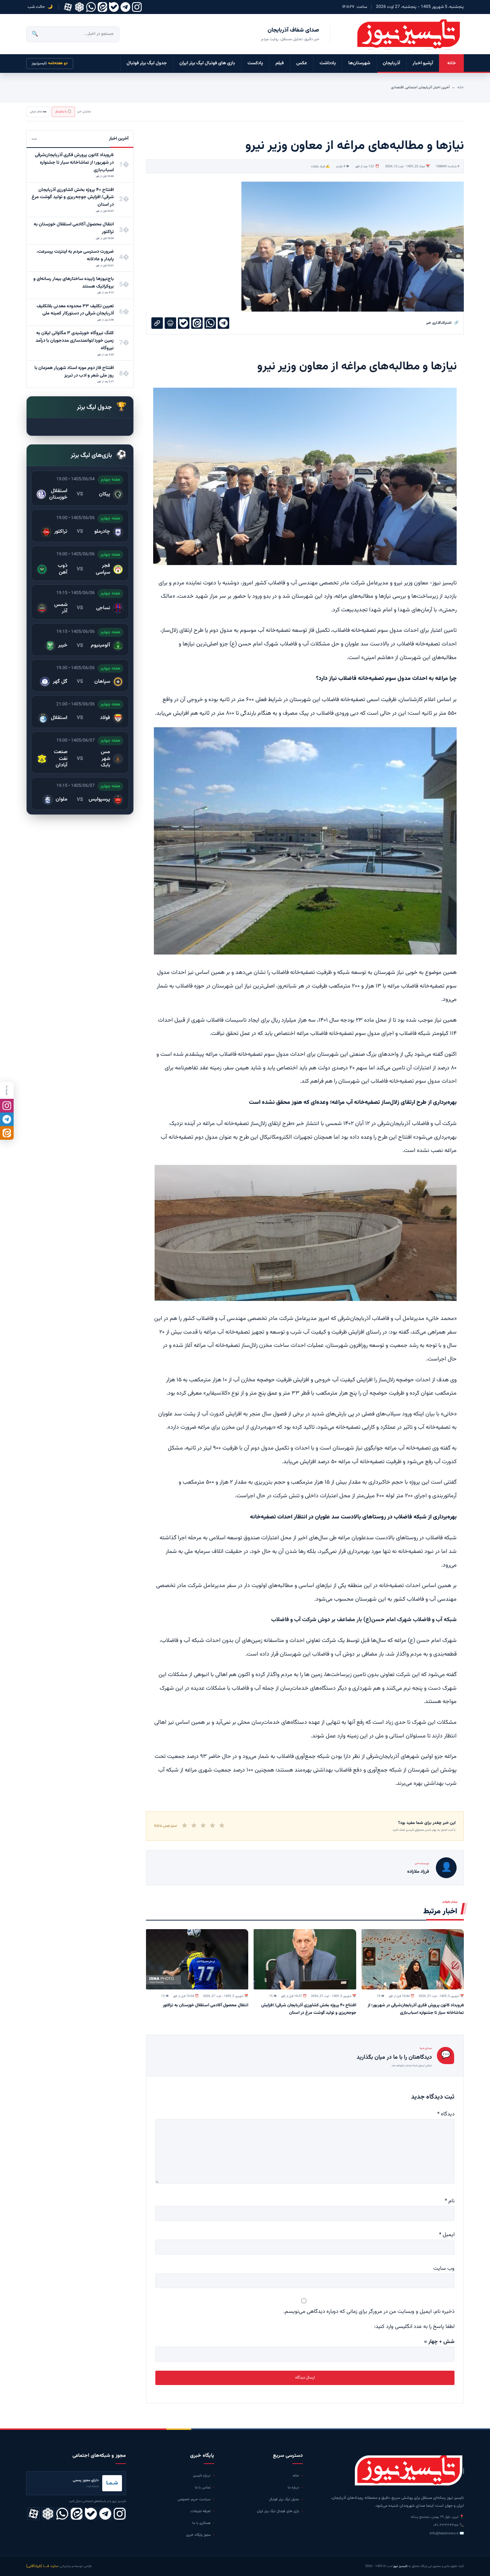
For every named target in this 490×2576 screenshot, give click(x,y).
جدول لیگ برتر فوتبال (147, 63)
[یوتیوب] (114, 7)
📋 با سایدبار (63, 112)
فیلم (280, 63)
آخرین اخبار (442, 87)
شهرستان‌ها (359, 63)
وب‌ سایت (444, 2269)
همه (34, 139)
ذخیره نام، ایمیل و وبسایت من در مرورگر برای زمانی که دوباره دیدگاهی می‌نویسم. (369, 2312)
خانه (452, 63)
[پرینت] (170, 323)
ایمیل (447, 2235)
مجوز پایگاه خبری (198, 2535)
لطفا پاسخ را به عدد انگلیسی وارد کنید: (414, 2327)
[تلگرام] (125, 7)
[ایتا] (7, 1133)
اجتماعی (411, 87)
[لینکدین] (102, 7)
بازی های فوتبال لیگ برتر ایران (207, 63)
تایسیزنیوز (50, 63)
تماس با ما (203, 2488)
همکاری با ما (201, 2523)
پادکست (255, 63)
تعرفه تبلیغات (201, 2511)
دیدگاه (446, 2114)
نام (450, 2201)
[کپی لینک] (157, 323)
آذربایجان (391, 63)
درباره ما (293, 2488)
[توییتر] (79, 7)
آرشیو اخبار (423, 63)
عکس (302, 63)
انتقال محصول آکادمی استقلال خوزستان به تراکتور (206, 2005)
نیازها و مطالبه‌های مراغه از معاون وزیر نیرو (357, 367)
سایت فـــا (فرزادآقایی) (42, 2566)
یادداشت (328, 63)
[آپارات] (68, 7)
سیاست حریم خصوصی (194, 2499)
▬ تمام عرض (38, 112)
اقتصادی (397, 87)
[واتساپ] (91, 7)
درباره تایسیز (202, 2476)
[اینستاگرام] (137, 7)
